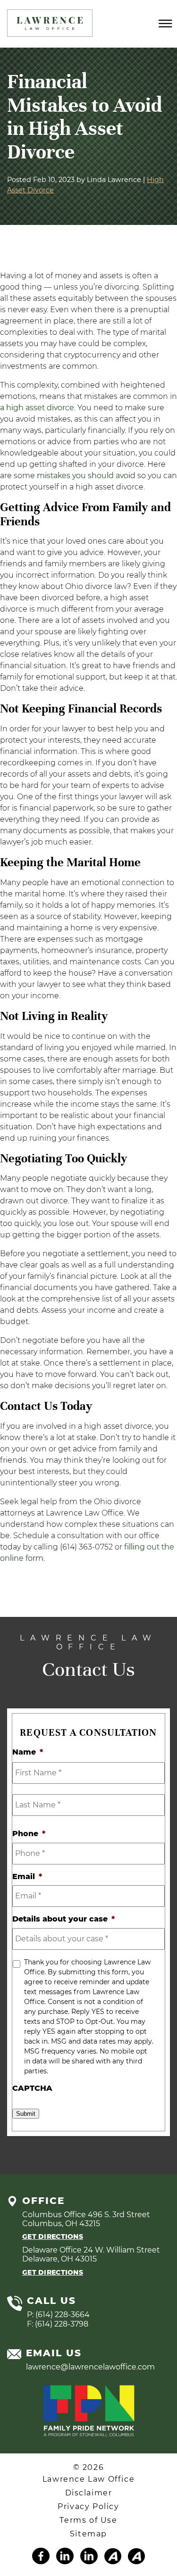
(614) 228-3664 (63, 2315)
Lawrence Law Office (88, 2479)
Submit (26, 2114)
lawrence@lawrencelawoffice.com (90, 2367)
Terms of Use (88, 2520)
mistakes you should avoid (86, 476)
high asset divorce (40, 408)
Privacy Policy (88, 2506)
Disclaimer (89, 2493)
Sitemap (88, 2534)
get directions (53, 2236)
